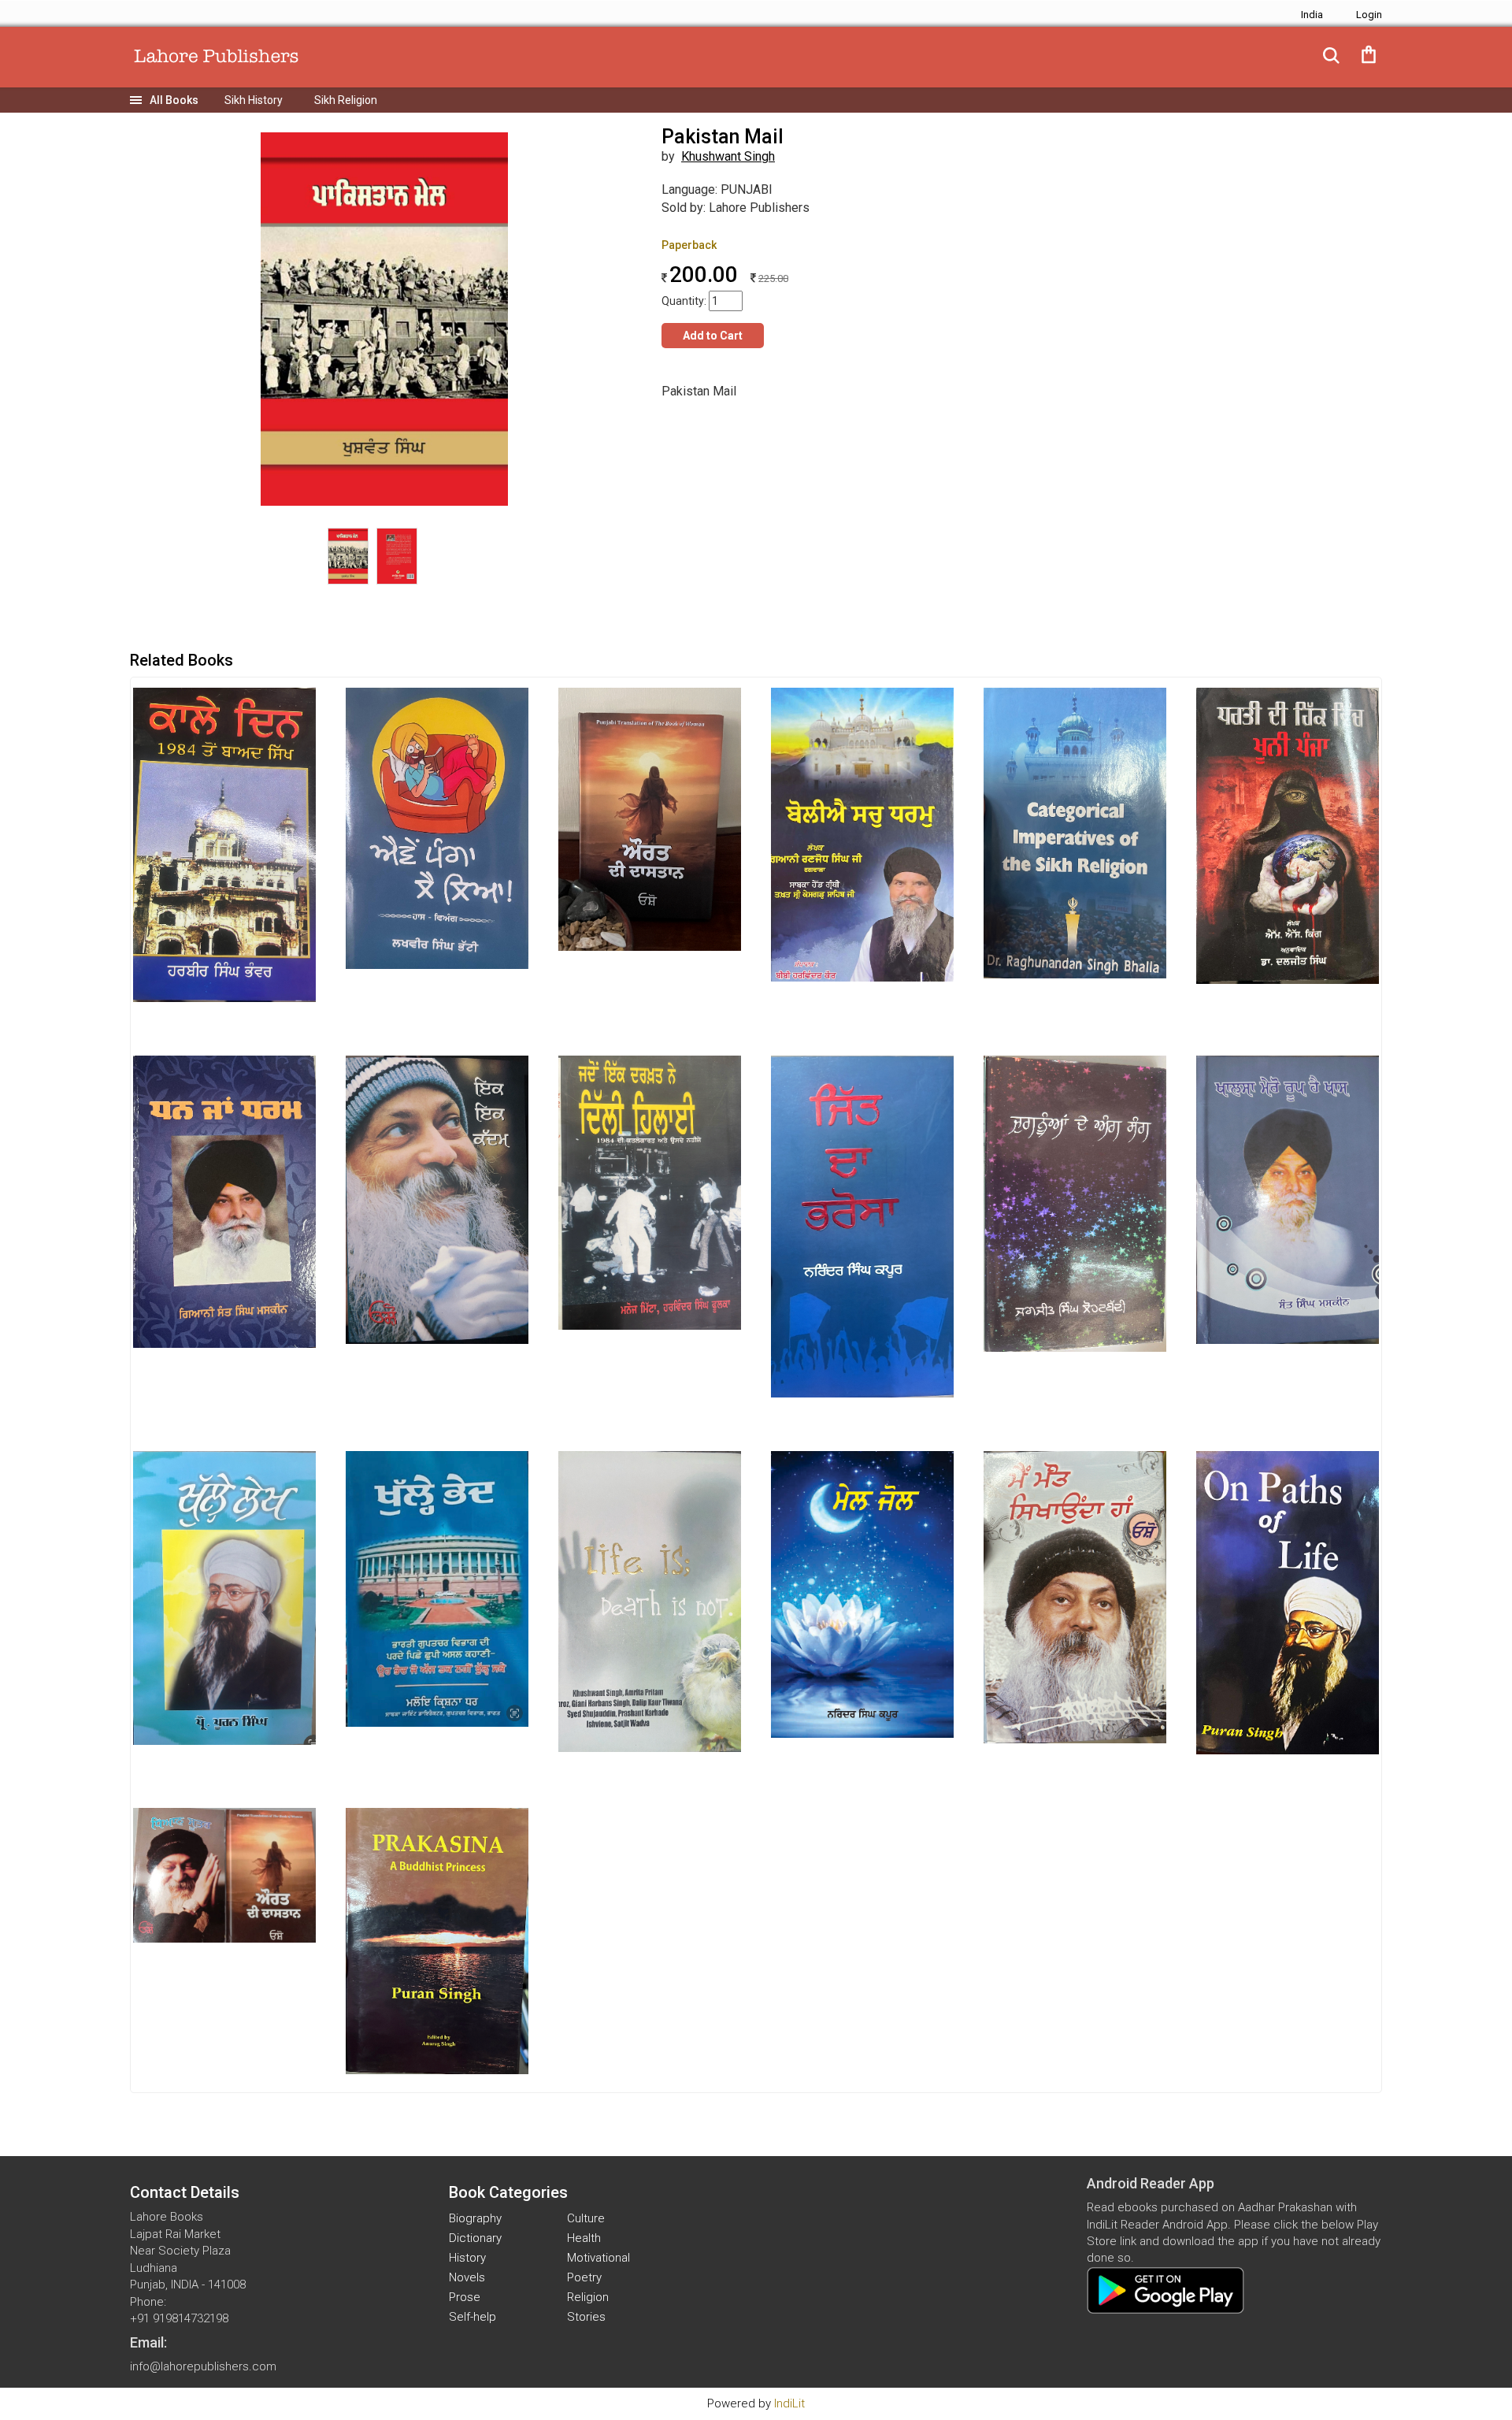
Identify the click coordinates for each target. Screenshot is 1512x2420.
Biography (475, 2218)
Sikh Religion (346, 100)
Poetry (584, 2277)
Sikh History (254, 100)
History (467, 2258)
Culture (586, 2218)
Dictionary (475, 2238)
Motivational (598, 2258)
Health (584, 2238)
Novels (467, 2277)
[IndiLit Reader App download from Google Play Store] (1165, 2290)
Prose (465, 2297)
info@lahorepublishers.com (203, 2366)
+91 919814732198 (179, 2318)
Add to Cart (713, 336)
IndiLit (789, 2403)
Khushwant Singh (728, 156)
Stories (586, 2317)
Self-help (472, 2317)
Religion (588, 2297)
